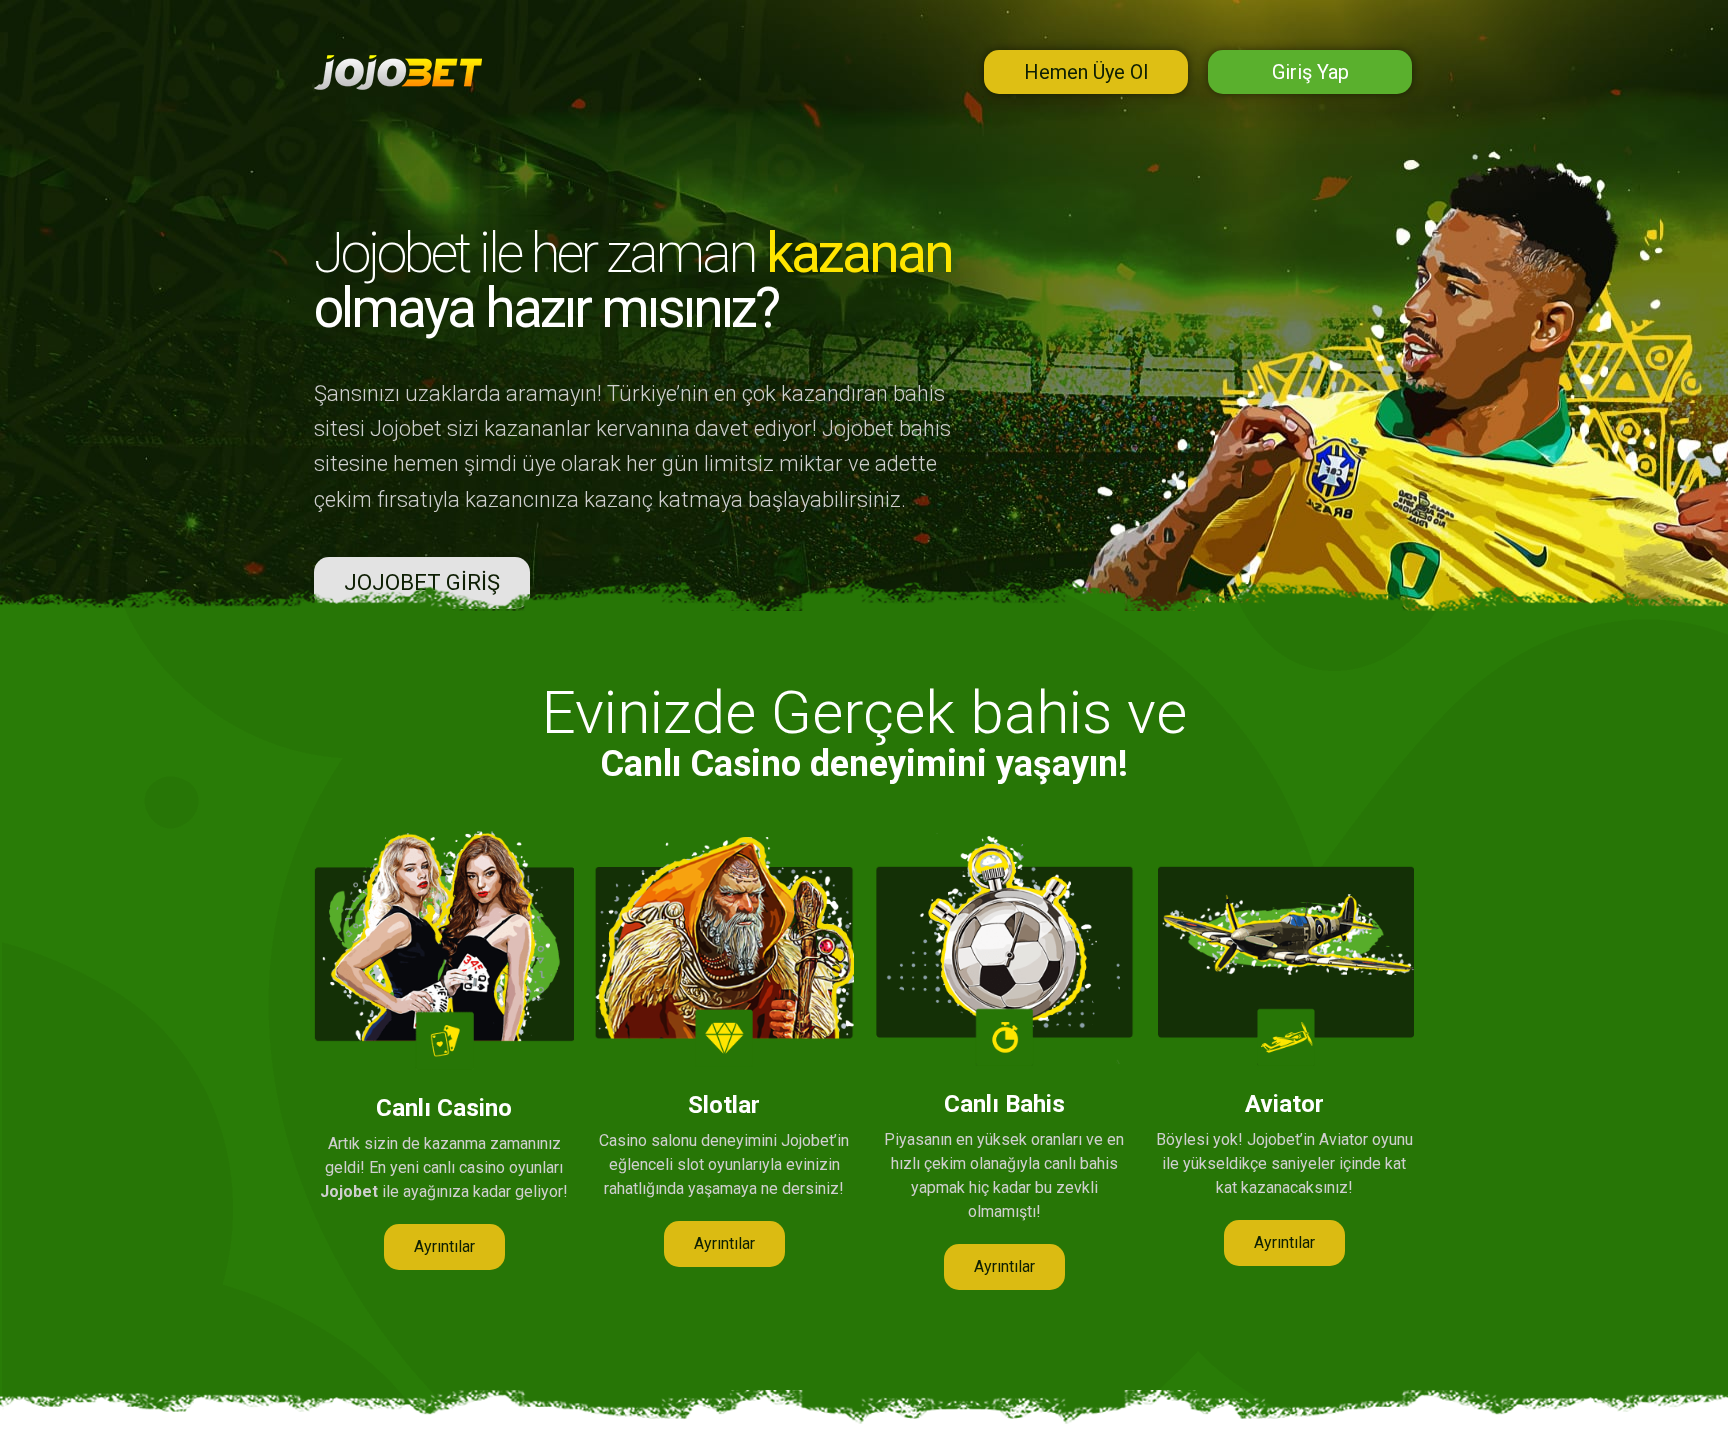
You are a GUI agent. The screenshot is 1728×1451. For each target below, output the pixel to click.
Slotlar (724, 1105)
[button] (444, 1247)
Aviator (1284, 1104)
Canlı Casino (444, 1108)
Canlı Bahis (1004, 1104)
